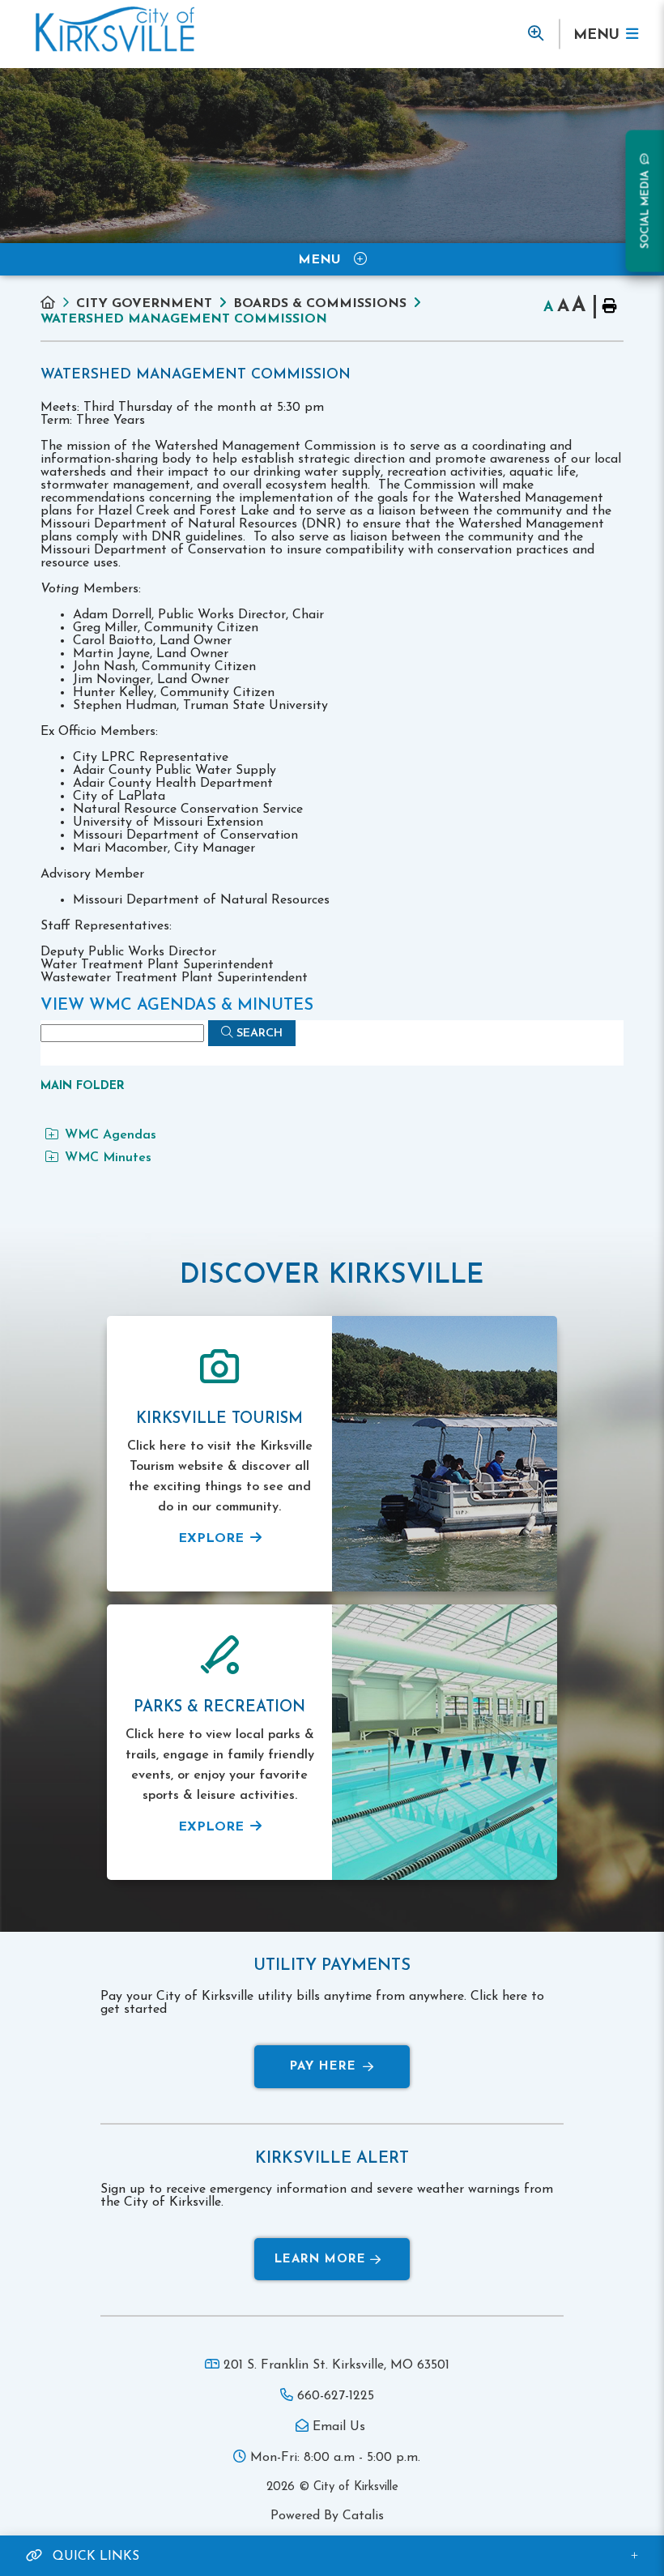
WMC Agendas (111, 1135)
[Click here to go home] (58, 303)
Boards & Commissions (320, 304)
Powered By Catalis (327, 2516)
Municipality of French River (115, 30)
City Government (144, 304)
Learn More (320, 2260)
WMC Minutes (108, 1158)
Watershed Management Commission (184, 319)
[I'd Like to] (535, 34)
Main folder (83, 1086)
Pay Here (323, 2067)
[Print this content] (609, 307)
